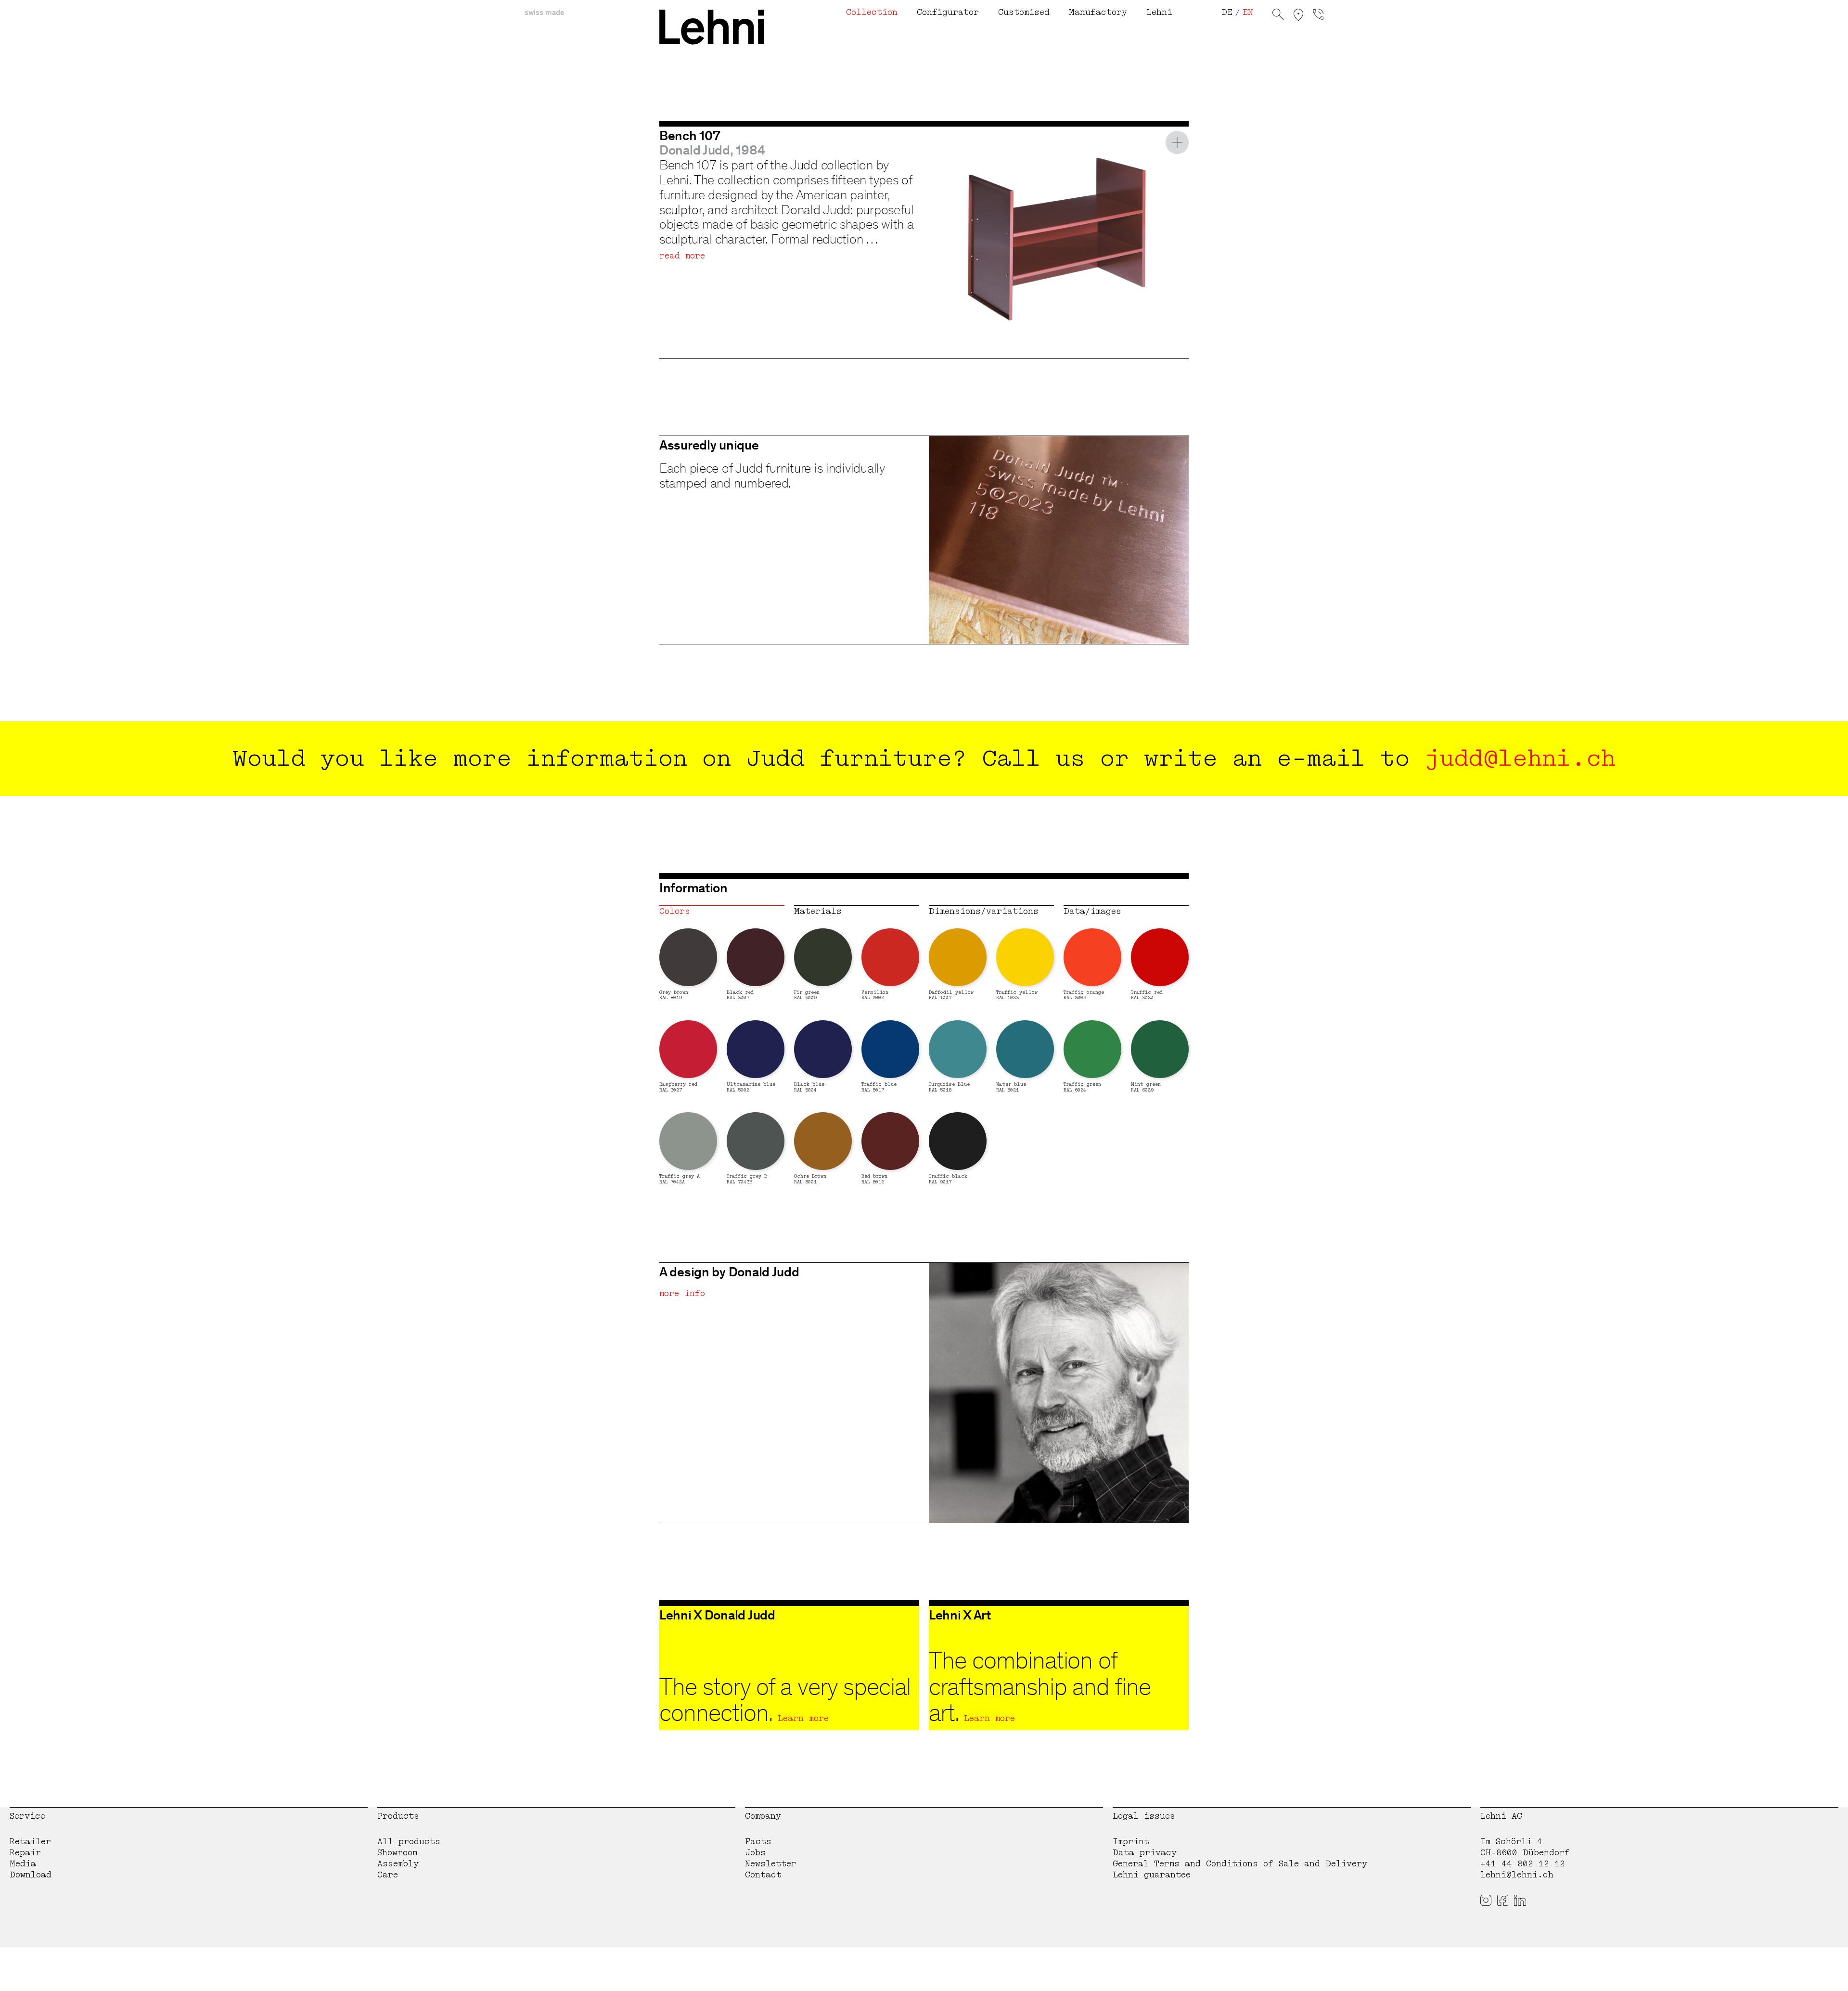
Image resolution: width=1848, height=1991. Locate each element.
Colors (675, 911)
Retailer (30, 1842)
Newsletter (771, 1864)
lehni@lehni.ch (1517, 1875)
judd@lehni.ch (1520, 758)
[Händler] (1298, 16)
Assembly (398, 1864)
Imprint (1131, 1842)
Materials (818, 911)
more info (682, 1293)
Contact (763, 1875)
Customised (1024, 12)
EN (1248, 12)
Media (23, 1864)
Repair (25, 1853)
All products (409, 1842)
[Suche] (1278, 16)
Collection (872, 12)
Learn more (803, 1718)
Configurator (948, 12)
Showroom (397, 1853)
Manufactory (1098, 12)
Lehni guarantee (1152, 1875)
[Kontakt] (1318, 16)
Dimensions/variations (984, 911)
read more (682, 256)
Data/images (1092, 911)
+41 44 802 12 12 (1523, 1864)
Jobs (755, 1853)
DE (1227, 12)
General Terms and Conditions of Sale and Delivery (1240, 1864)
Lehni (1159, 12)
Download (31, 1875)
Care (388, 1875)
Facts (758, 1842)
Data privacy (1145, 1853)
